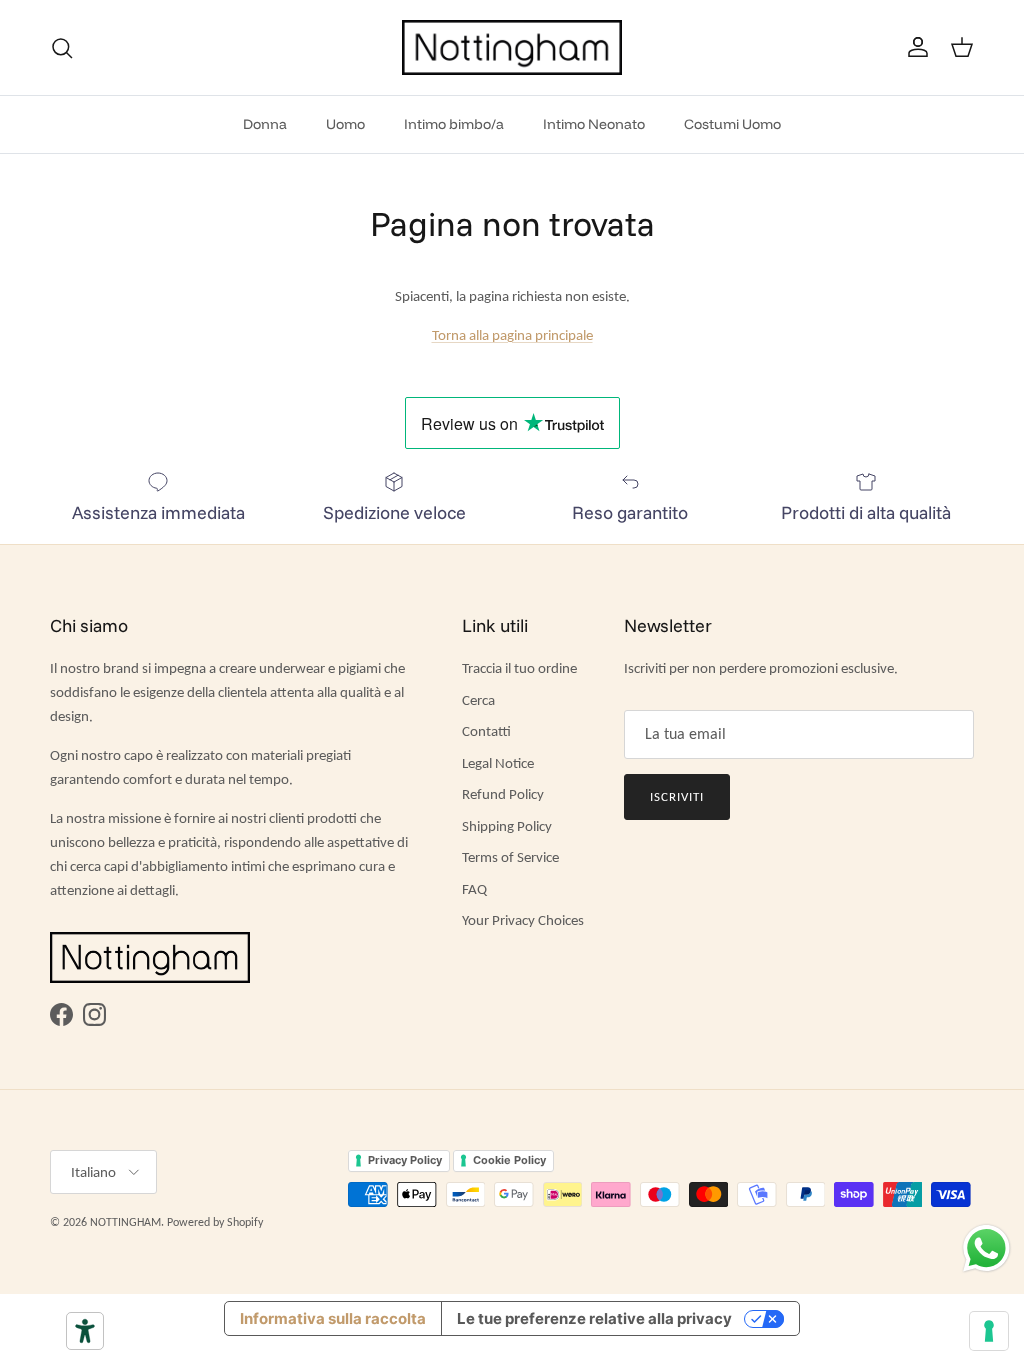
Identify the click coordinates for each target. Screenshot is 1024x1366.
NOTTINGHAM (125, 1222)
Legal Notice (498, 763)
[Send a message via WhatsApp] (986, 1248)
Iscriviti (677, 796)
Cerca (478, 700)
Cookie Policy (509, 1160)
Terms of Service (510, 857)
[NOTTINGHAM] (512, 47)
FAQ (474, 889)
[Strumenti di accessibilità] (85, 1331)
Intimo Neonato (594, 124)
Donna (265, 124)
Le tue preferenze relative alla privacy (594, 1318)
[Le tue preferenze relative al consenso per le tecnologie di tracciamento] (989, 1331)
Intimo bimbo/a (454, 124)
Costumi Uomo (732, 124)
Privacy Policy (405, 1160)
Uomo (345, 124)
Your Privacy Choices (523, 920)
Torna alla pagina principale (512, 335)
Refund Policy (503, 794)
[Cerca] (62, 48)
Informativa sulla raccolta (333, 1318)
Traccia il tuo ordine (519, 668)
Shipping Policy (507, 826)
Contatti (486, 731)
